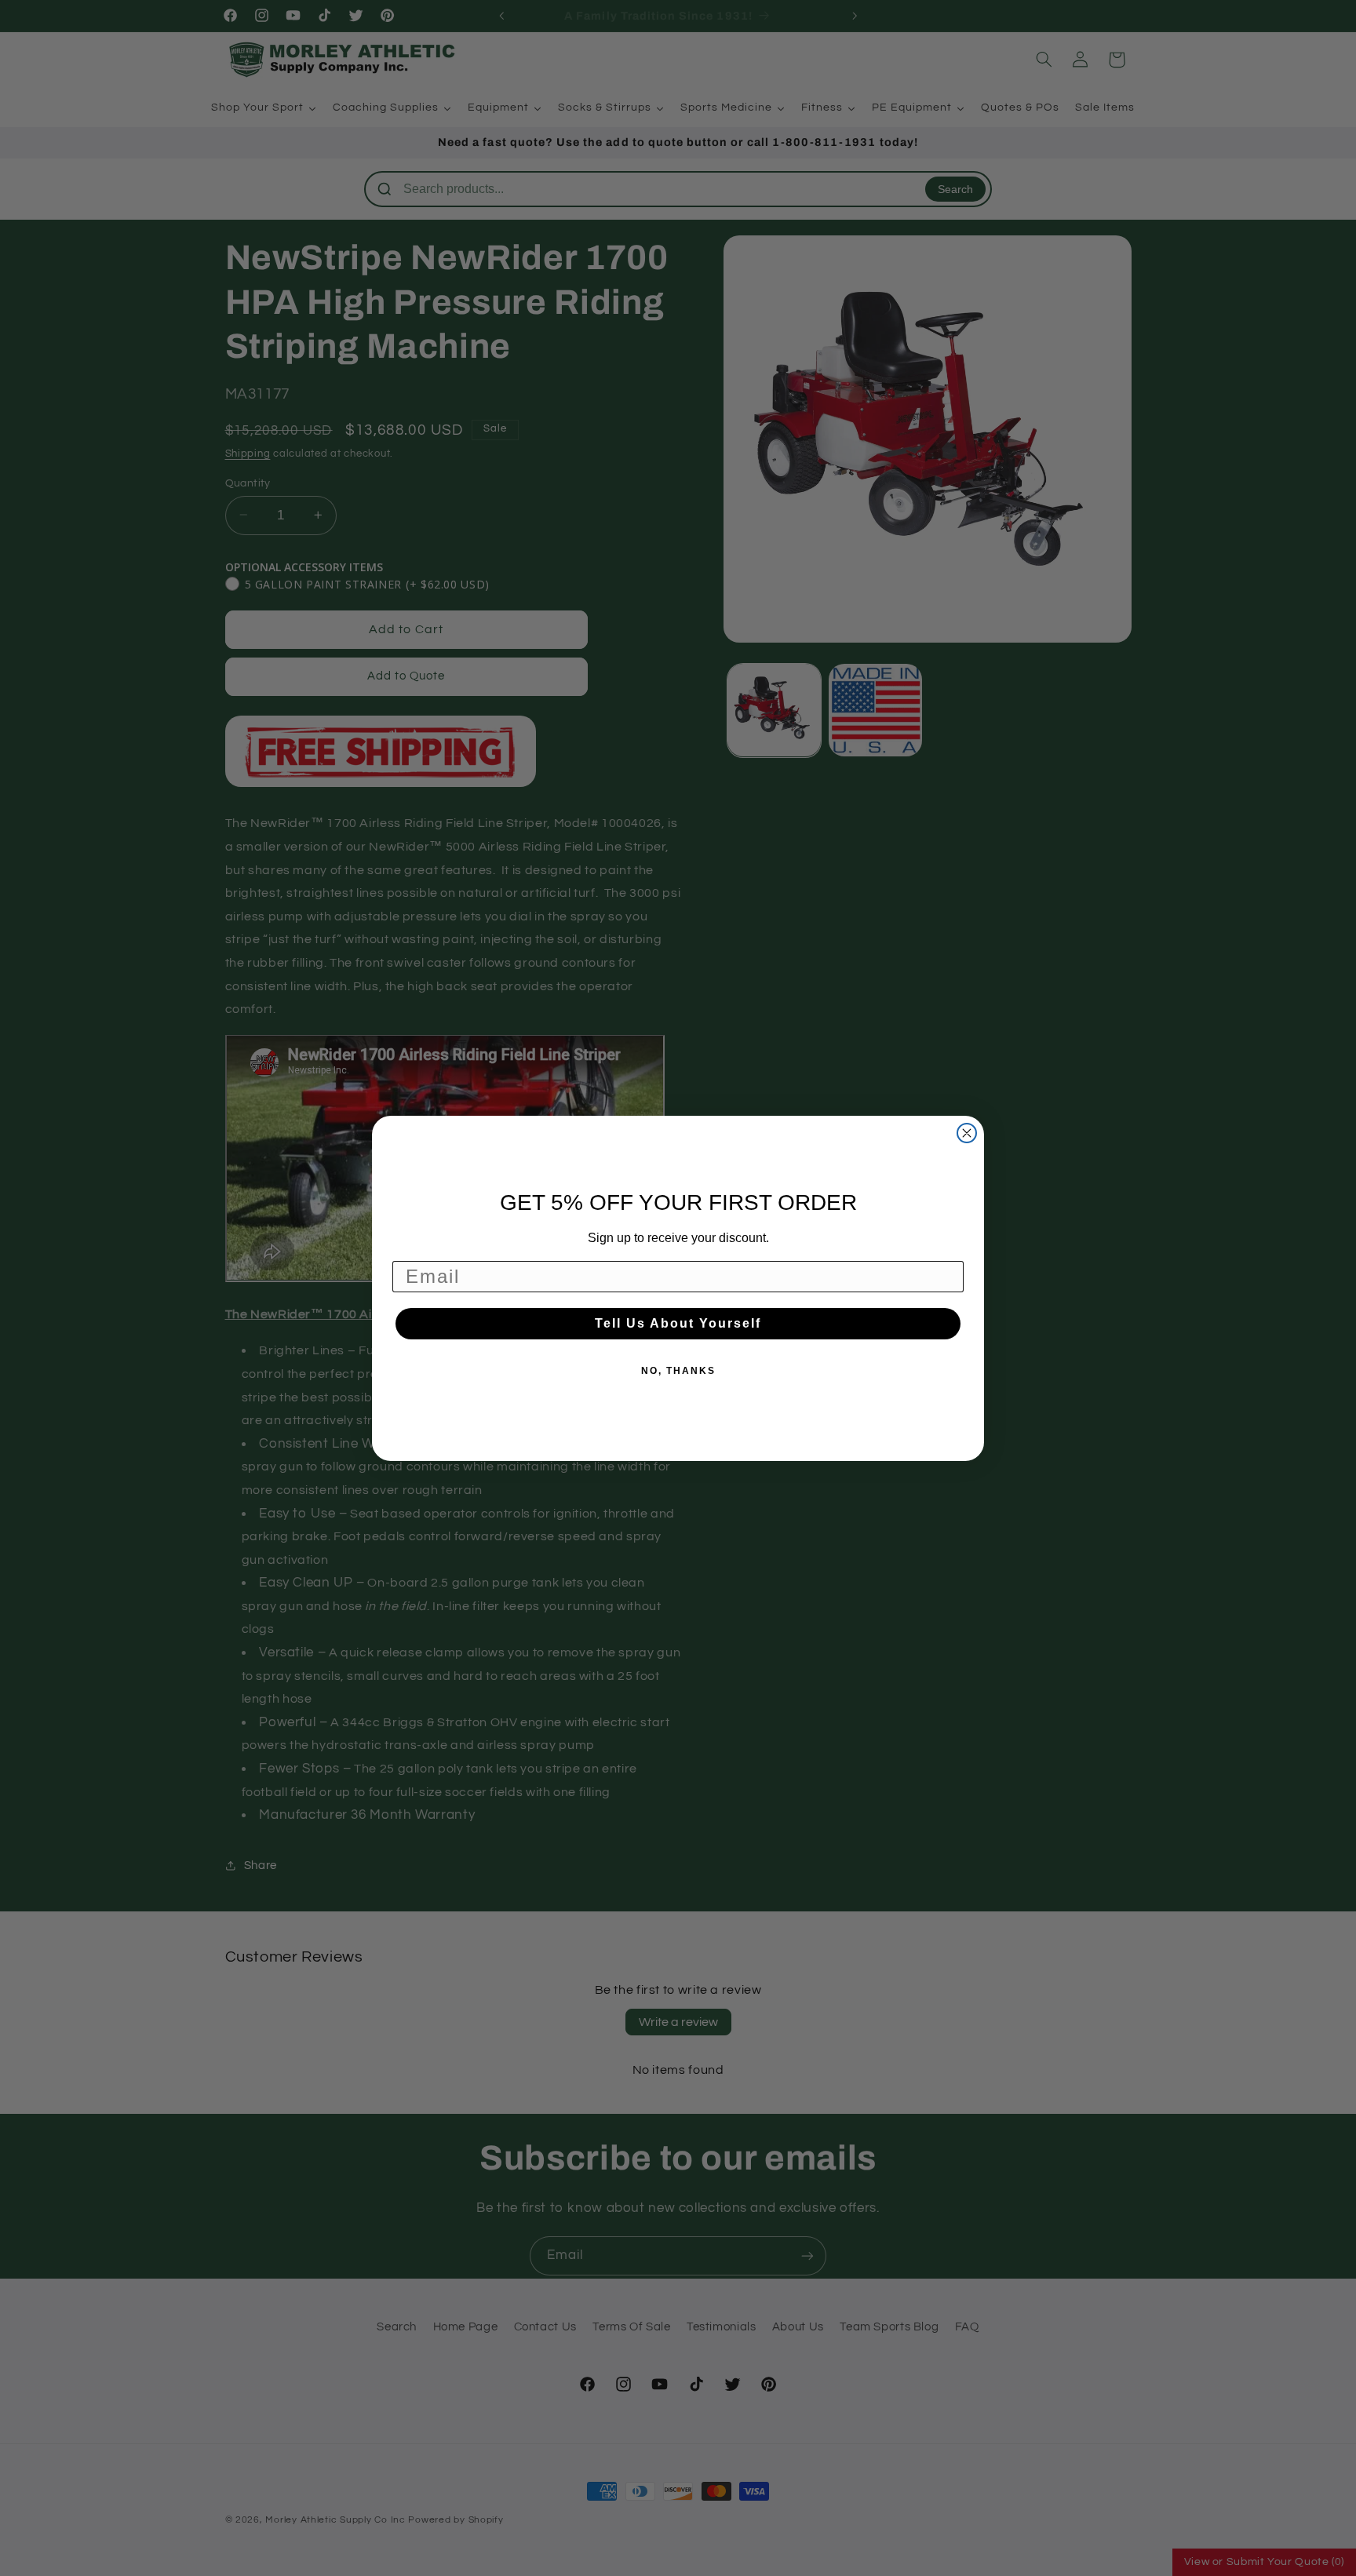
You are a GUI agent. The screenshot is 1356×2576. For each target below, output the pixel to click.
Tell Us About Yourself (678, 1323)
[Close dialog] (967, 1133)
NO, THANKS (678, 1371)
